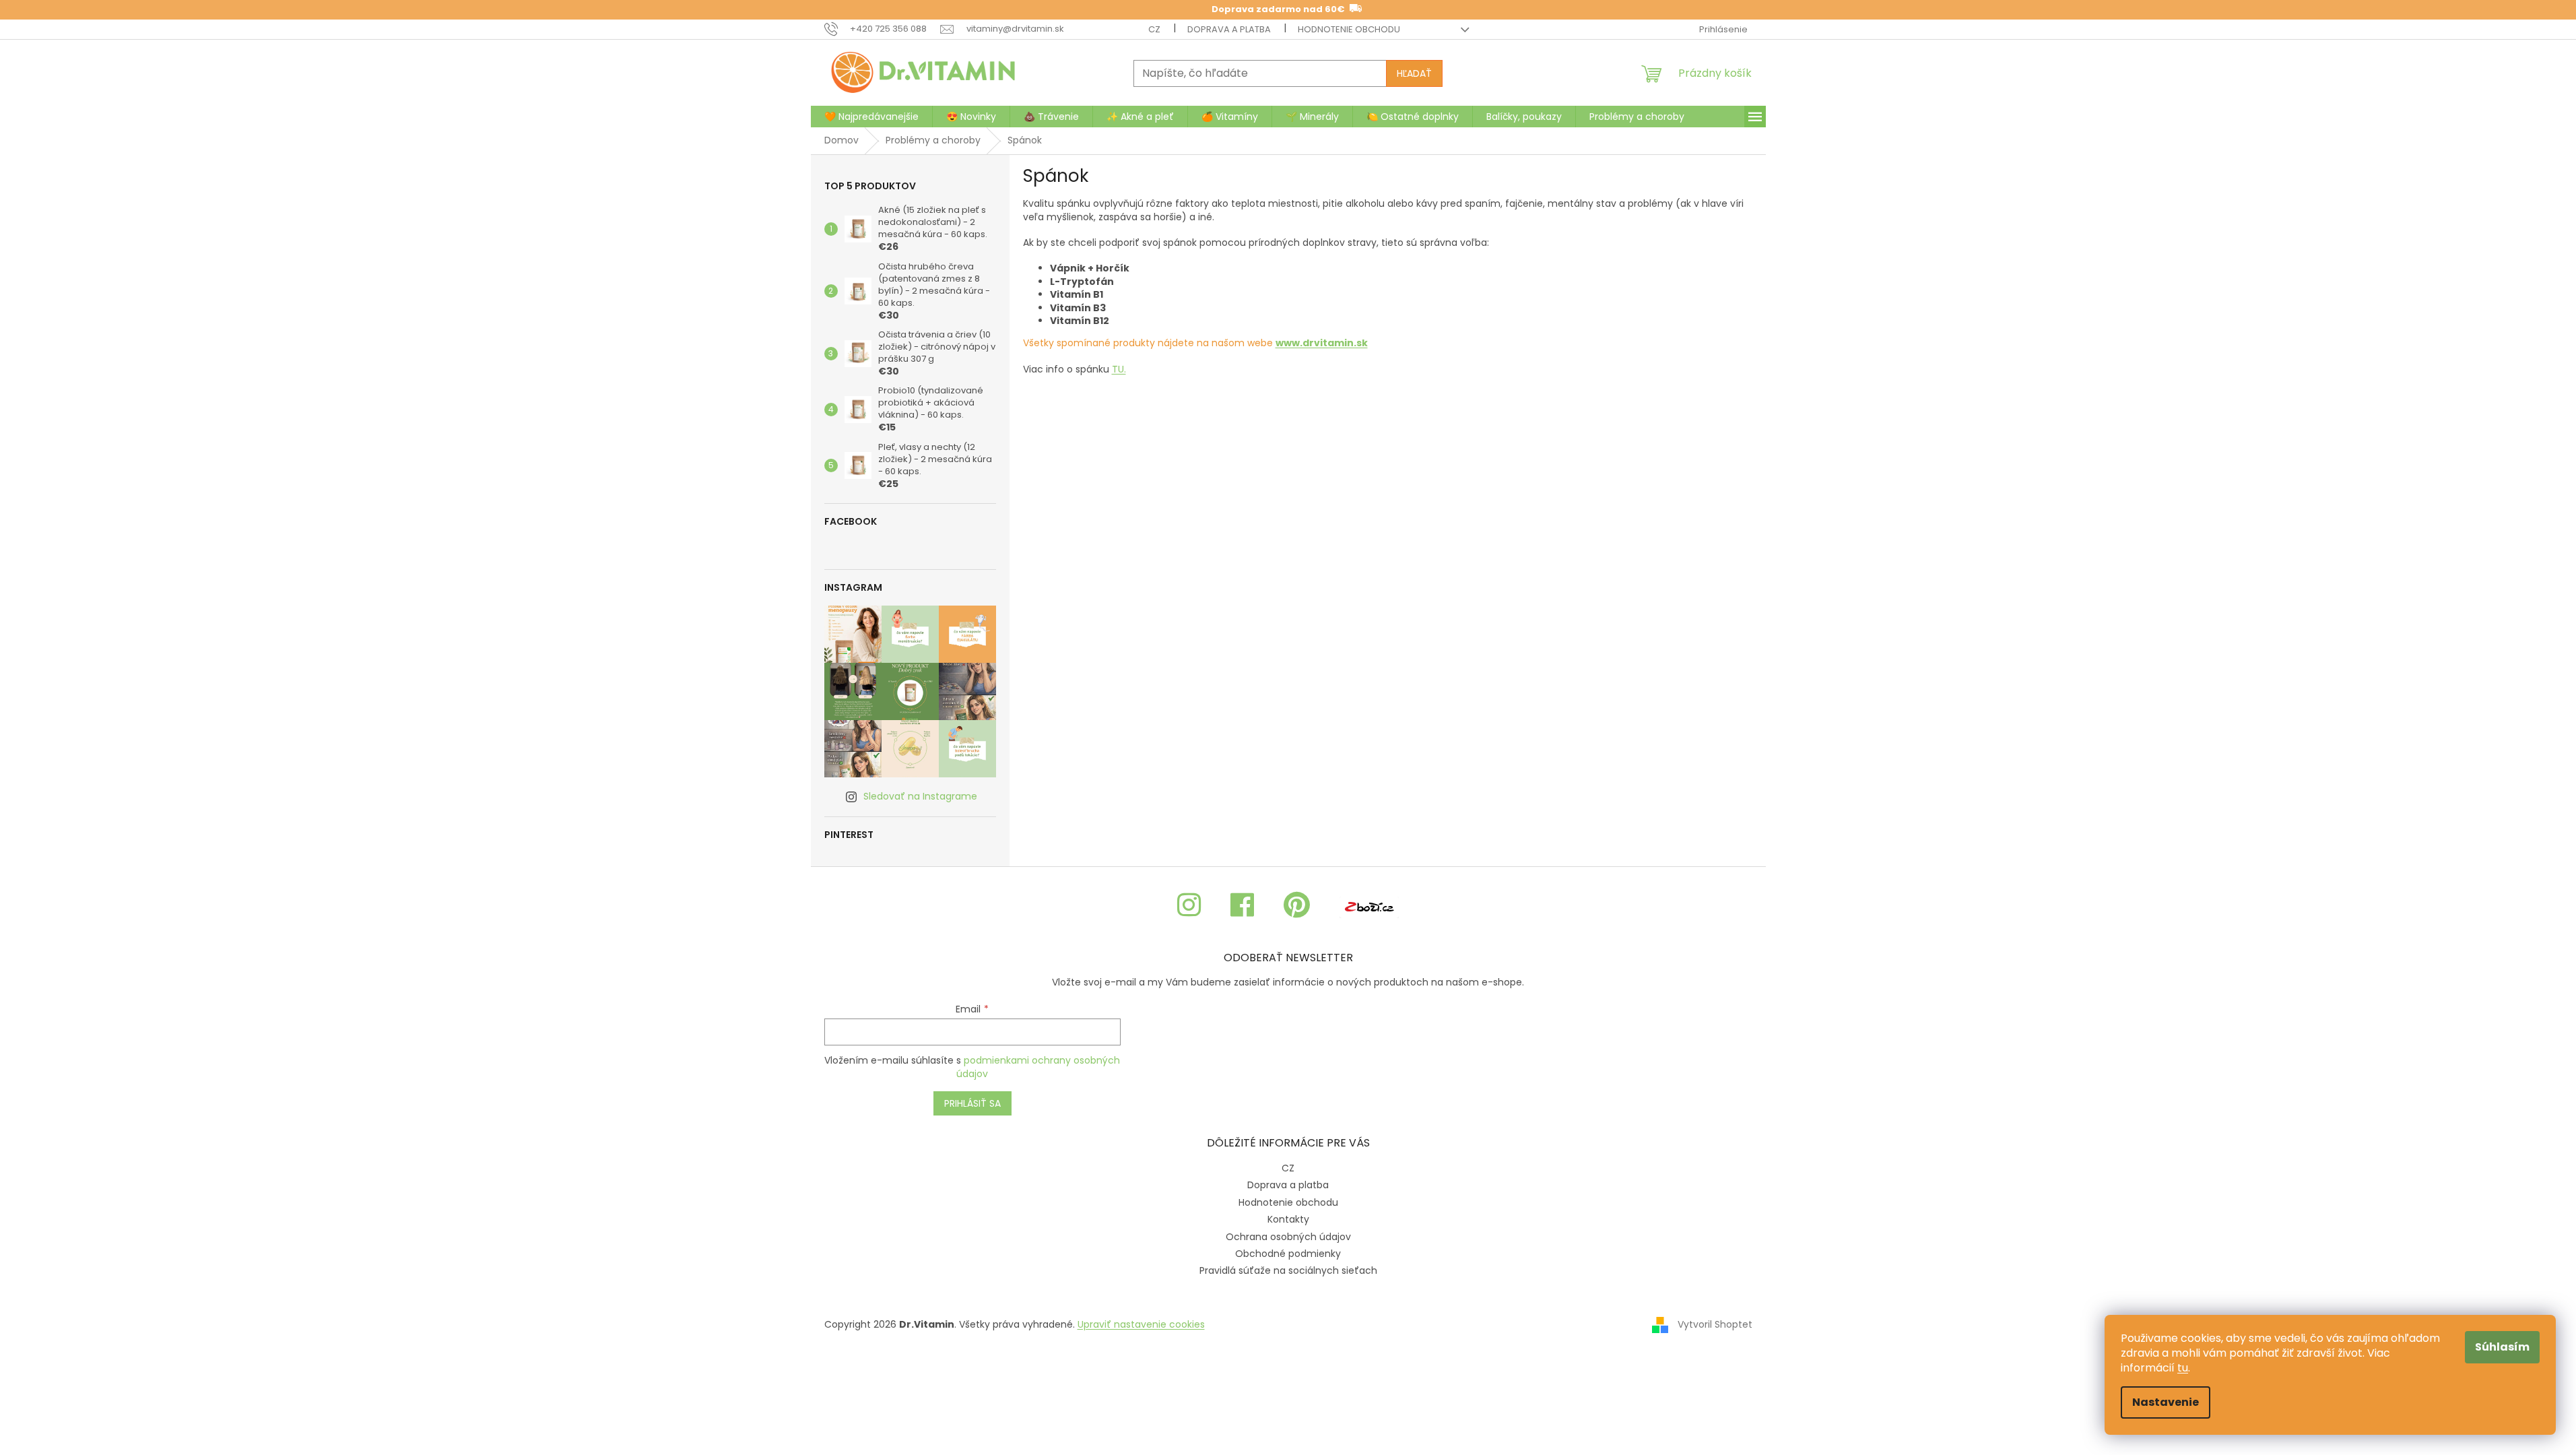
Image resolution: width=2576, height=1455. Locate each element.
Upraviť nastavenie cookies (1141, 1324)
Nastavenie (2166, 1402)
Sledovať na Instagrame (920, 796)
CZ (1154, 29)
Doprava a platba (1229, 29)
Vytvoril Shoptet (1715, 1324)
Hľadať (1414, 73)
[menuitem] (871, 117)
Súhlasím (2502, 1347)
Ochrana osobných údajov (1288, 1237)
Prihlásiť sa (972, 1103)
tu (2183, 1368)
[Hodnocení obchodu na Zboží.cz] (1369, 906)
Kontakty (1288, 1219)
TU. (1119, 369)
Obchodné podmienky (1288, 1254)
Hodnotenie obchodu (1349, 29)
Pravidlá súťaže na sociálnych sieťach (1288, 1270)
